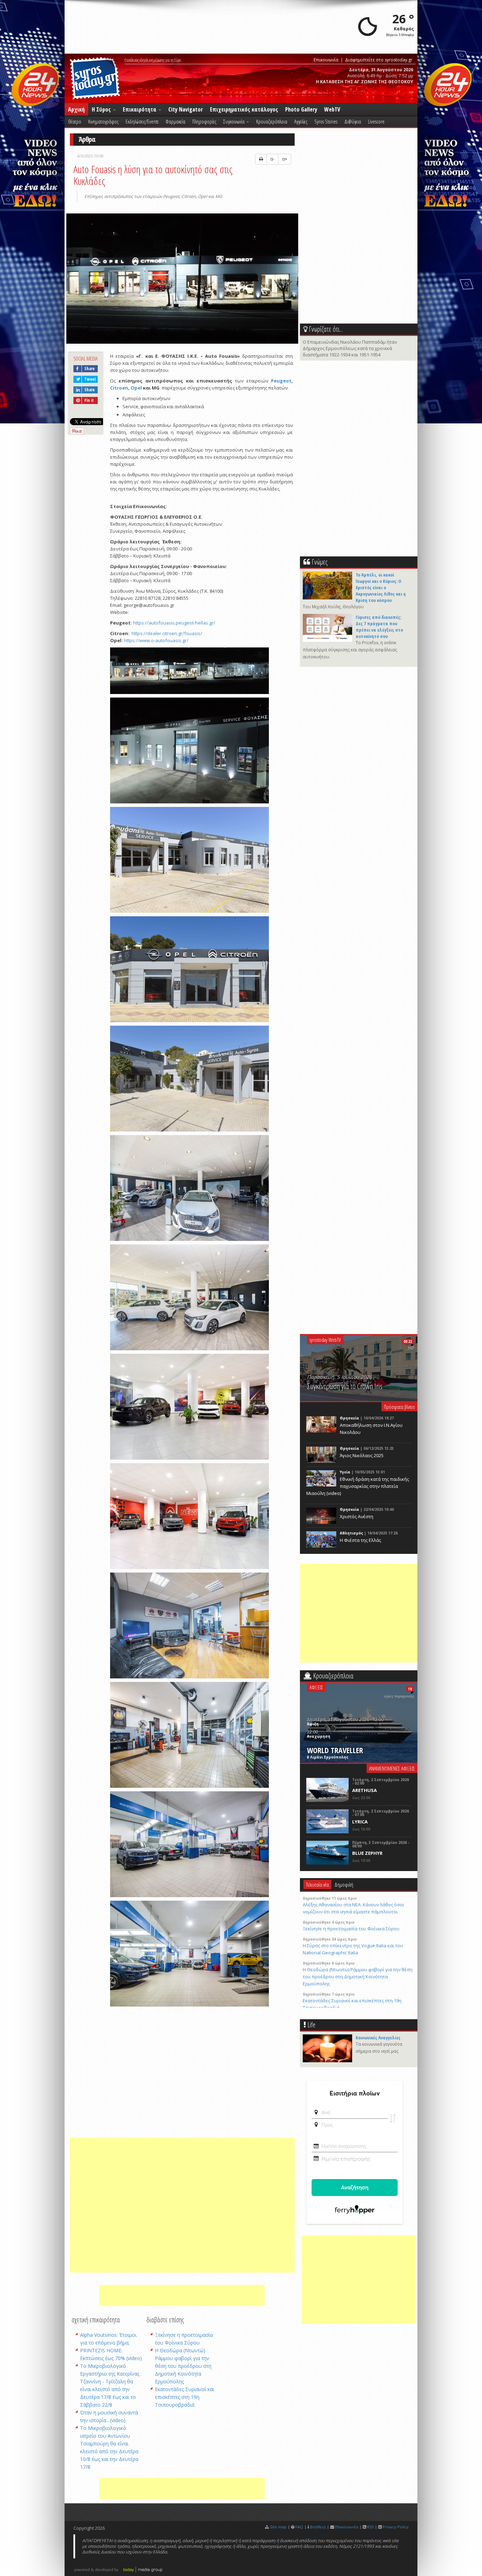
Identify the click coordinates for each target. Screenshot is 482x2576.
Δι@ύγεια (353, 121)
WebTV (332, 109)
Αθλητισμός (351, 1533)
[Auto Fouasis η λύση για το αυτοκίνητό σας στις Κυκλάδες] (182, 279)
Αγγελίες (301, 121)
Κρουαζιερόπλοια (272, 121)
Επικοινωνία (326, 60)
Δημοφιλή (344, 1884)
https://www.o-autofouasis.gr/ (156, 640)
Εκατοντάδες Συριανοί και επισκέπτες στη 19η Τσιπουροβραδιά (185, 2397)
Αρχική (76, 109)
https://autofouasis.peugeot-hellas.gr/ (174, 623)
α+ (285, 159)
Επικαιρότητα (140, 109)
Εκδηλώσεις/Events (142, 121)
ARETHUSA (364, 1790)
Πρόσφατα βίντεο (399, 1407)
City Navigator (186, 109)
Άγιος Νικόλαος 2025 (362, 1455)
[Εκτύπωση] (261, 159)
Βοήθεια (318, 2527)
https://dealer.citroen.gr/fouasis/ (167, 633)
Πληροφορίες (204, 121)
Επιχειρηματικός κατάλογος (244, 109)
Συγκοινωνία (234, 121)
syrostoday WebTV (325, 1340)
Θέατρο (75, 121)
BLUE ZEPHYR (367, 1853)
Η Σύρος (102, 109)
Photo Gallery (301, 109)
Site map (278, 2527)
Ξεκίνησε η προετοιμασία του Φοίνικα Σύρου (351, 1929)
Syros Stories (326, 121)
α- (272, 159)
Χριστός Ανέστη (357, 1516)
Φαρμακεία (175, 121)
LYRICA (360, 1822)
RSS (370, 2527)
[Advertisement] (182, 2205)
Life (311, 2025)
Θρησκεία (350, 1418)
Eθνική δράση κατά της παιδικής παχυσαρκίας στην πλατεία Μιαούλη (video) (358, 1486)
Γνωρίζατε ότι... (326, 329)
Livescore (376, 121)
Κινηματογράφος (103, 121)
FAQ (299, 2527)
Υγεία (345, 1472)
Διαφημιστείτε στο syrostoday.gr (379, 60)
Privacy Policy (396, 2527)
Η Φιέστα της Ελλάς (360, 1540)
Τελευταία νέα (317, 1884)
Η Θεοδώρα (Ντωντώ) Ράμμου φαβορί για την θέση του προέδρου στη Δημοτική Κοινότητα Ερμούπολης (183, 2366)
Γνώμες (320, 562)
